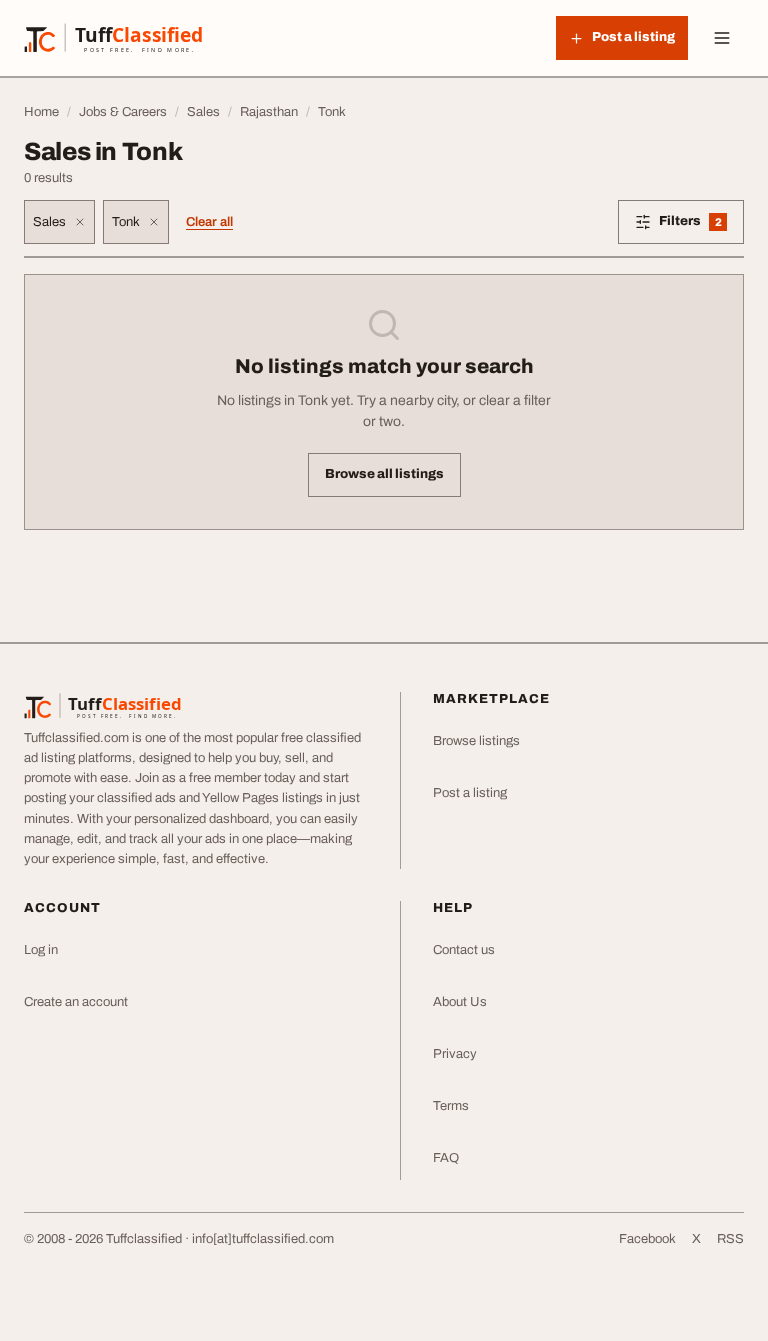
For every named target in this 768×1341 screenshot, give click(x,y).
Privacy (455, 1054)
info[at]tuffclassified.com (263, 1239)
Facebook (647, 1239)
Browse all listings (384, 474)
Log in (41, 950)
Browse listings (476, 741)
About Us (460, 1002)
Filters (701, 224)
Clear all (209, 222)
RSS (730, 1239)
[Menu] (722, 38)
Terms (451, 1106)
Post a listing (470, 793)
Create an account (76, 1002)
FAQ (446, 1158)
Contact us (464, 950)
